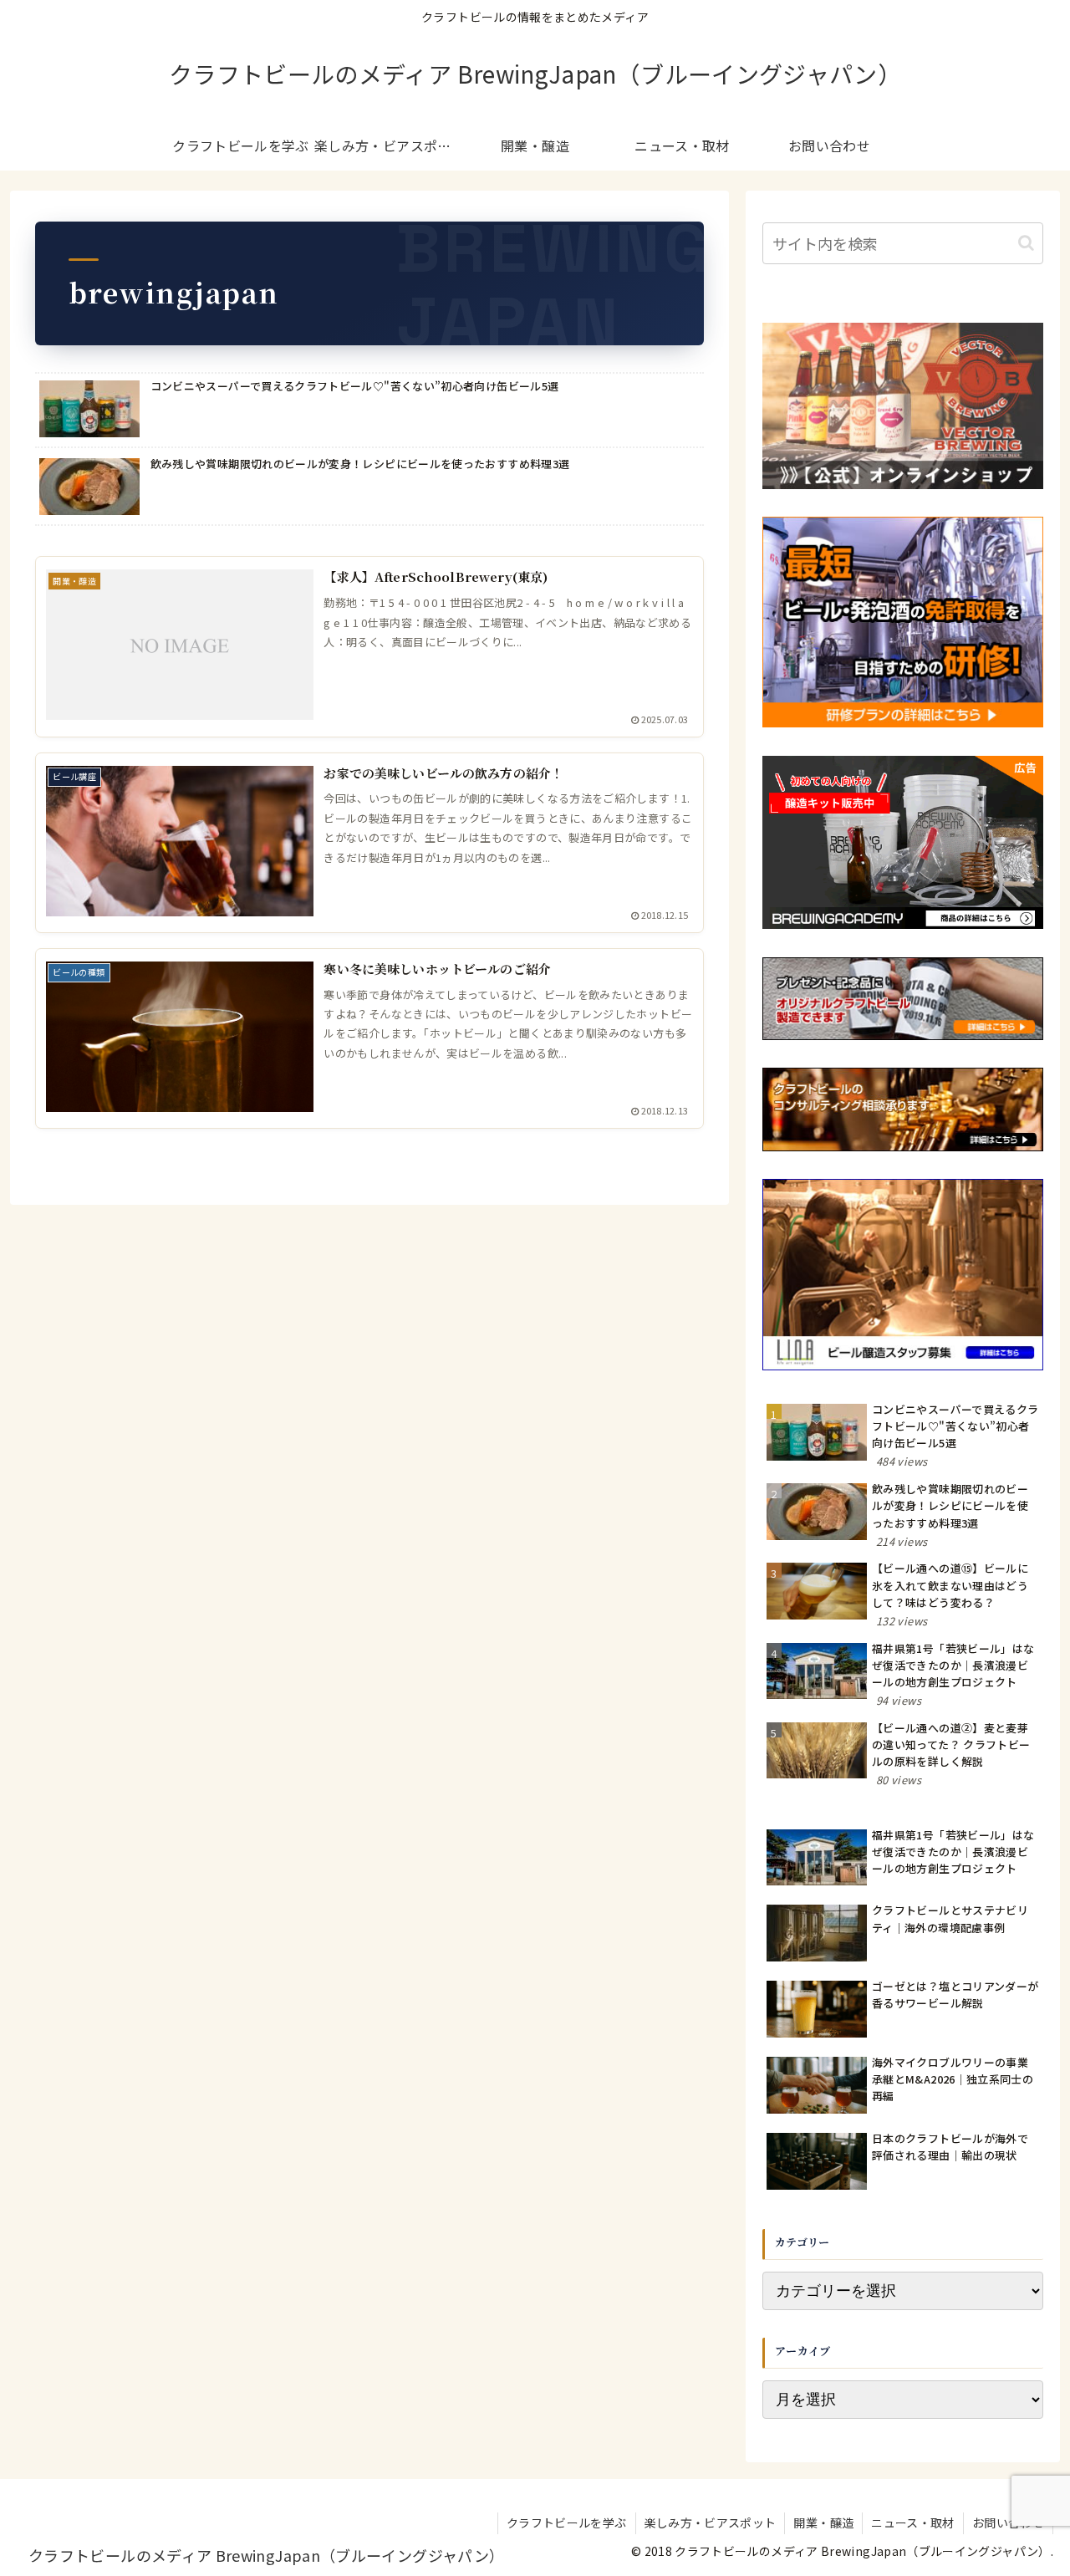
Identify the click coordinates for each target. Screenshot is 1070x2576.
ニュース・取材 (913, 2522)
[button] (1026, 243)
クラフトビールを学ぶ (567, 2522)
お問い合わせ (1008, 2522)
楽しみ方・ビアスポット (711, 2522)
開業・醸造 (823, 2522)
